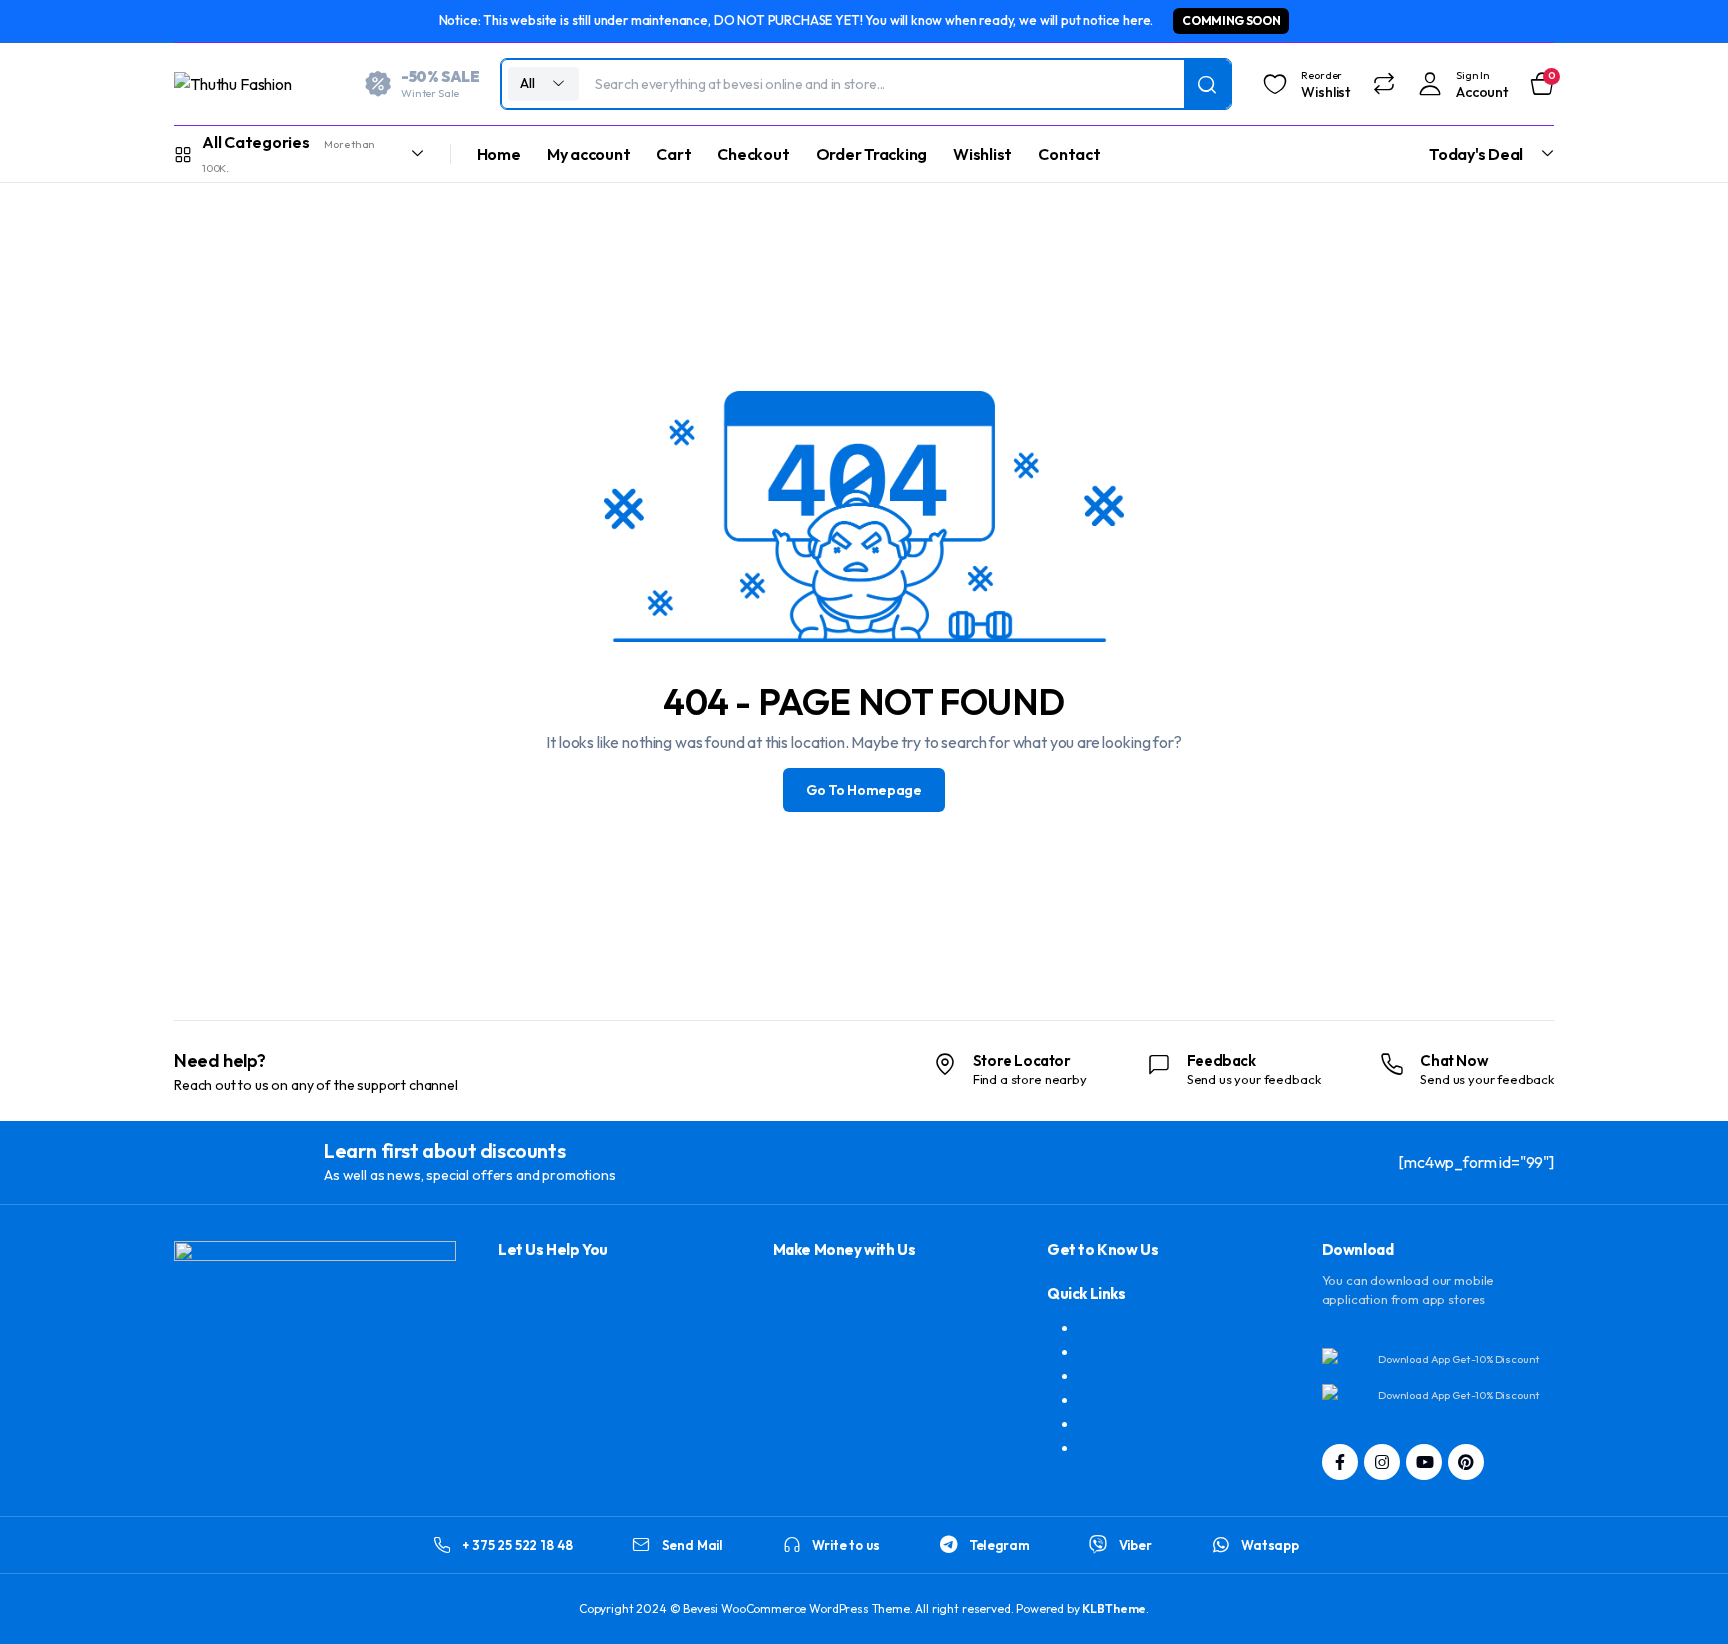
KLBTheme (1114, 1608)
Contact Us (1117, 1327)
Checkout (753, 154)
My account (589, 154)
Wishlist (982, 154)
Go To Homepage (864, 790)
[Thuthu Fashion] (253, 84)
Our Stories (1117, 1399)
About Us (1111, 1351)
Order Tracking (872, 154)
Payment (1110, 1447)
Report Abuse (1126, 1423)
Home (499, 154)
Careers (1106, 1375)
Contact (1069, 154)
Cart (673, 154)
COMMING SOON (1231, 20)
